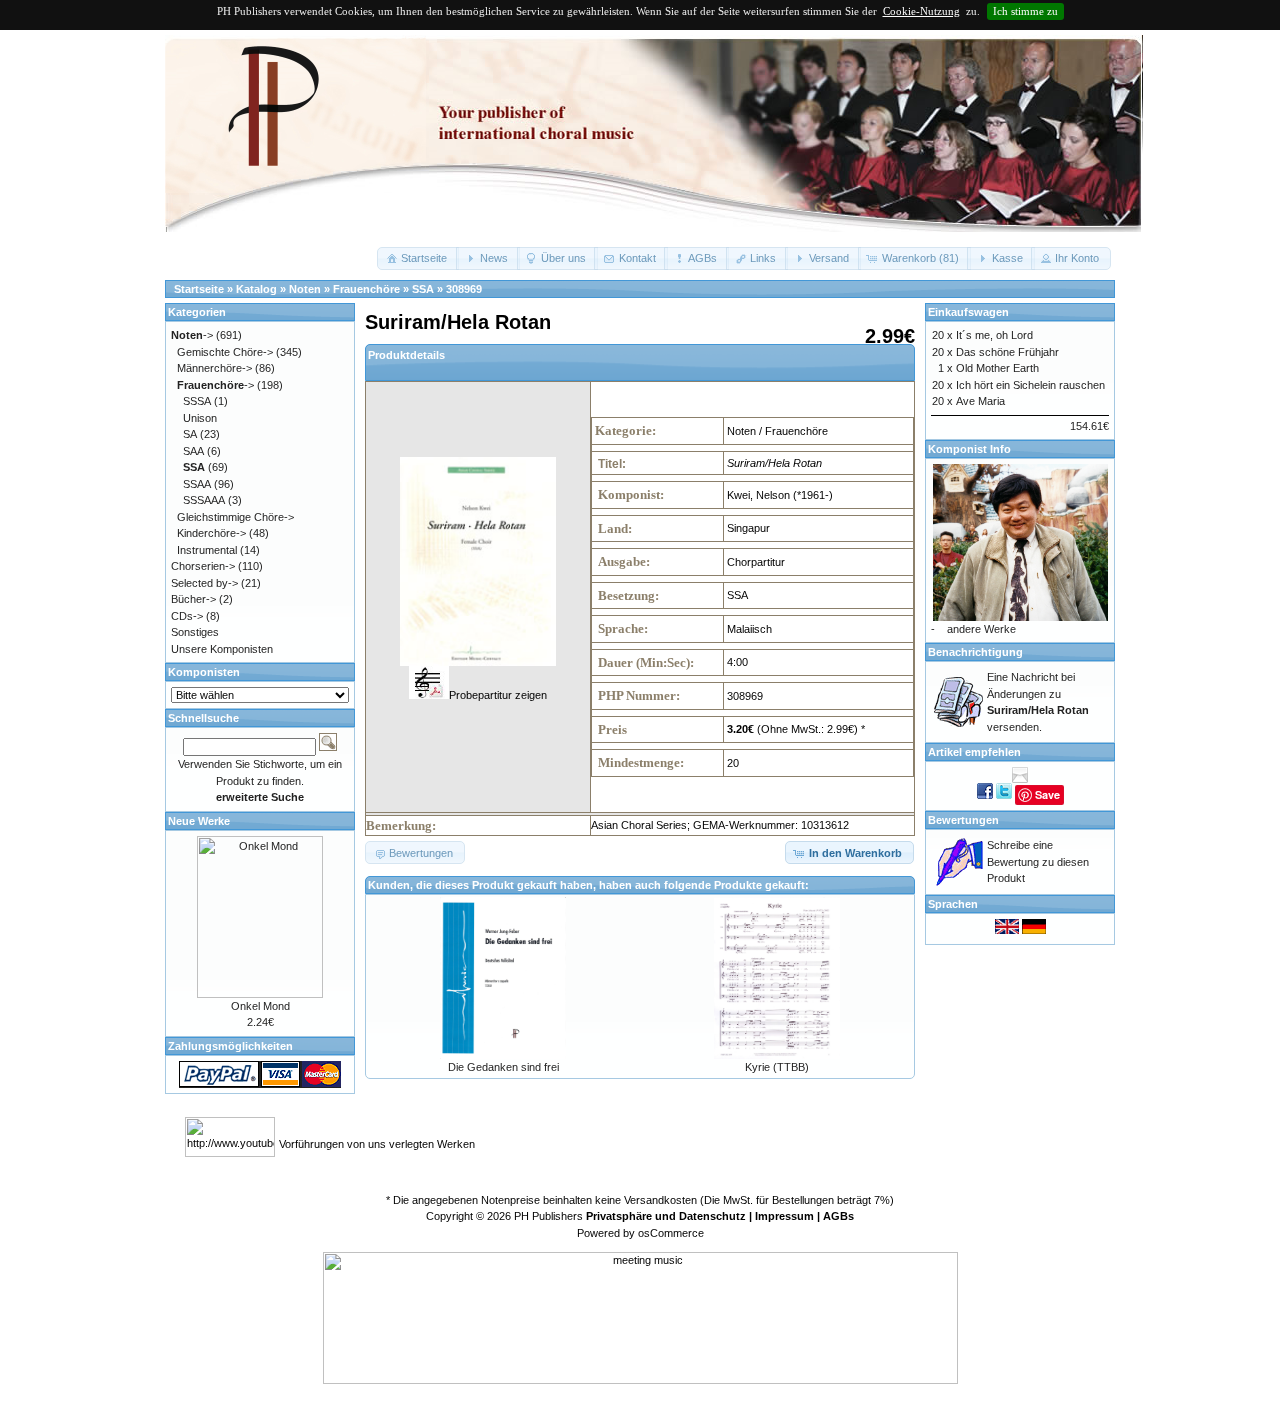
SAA (193, 451)
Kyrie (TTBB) (777, 1067)
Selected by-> (204, 583)
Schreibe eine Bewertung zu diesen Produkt (1038, 861)
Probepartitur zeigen (498, 695)
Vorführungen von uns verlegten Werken (377, 1144)
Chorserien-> (203, 566)
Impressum (784, 1216)
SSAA (197, 484)
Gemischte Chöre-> (225, 352)
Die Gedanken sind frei (503, 1067)
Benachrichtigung (975, 652)
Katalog (256, 289)
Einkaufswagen (968, 312)
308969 (464, 289)
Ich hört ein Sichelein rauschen (1030, 385)
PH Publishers (548, 1216)
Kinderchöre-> (211, 533)
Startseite (199, 289)
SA (190, 434)
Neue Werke (199, 821)
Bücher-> (193, 599)
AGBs (838, 1216)
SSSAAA (204, 500)
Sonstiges (195, 632)
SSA (423, 289)
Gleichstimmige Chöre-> (235, 517)
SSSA (197, 401)
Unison (200, 418)
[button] (418, 258)
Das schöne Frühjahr (1007, 352)
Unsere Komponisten (222, 649)
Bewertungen (963, 820)
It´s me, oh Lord (994, 335)
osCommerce (671, 1233)
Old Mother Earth (997, 368)
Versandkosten (660, 1200)
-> (192, 335)
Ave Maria (980, 401)
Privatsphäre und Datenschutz (666, 1216)
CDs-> (187, 616)
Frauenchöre (366, 289)
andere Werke (981, 629)
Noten (305, 289)
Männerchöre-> (214, 368)
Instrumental (207, 550)
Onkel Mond (260, 1006)
